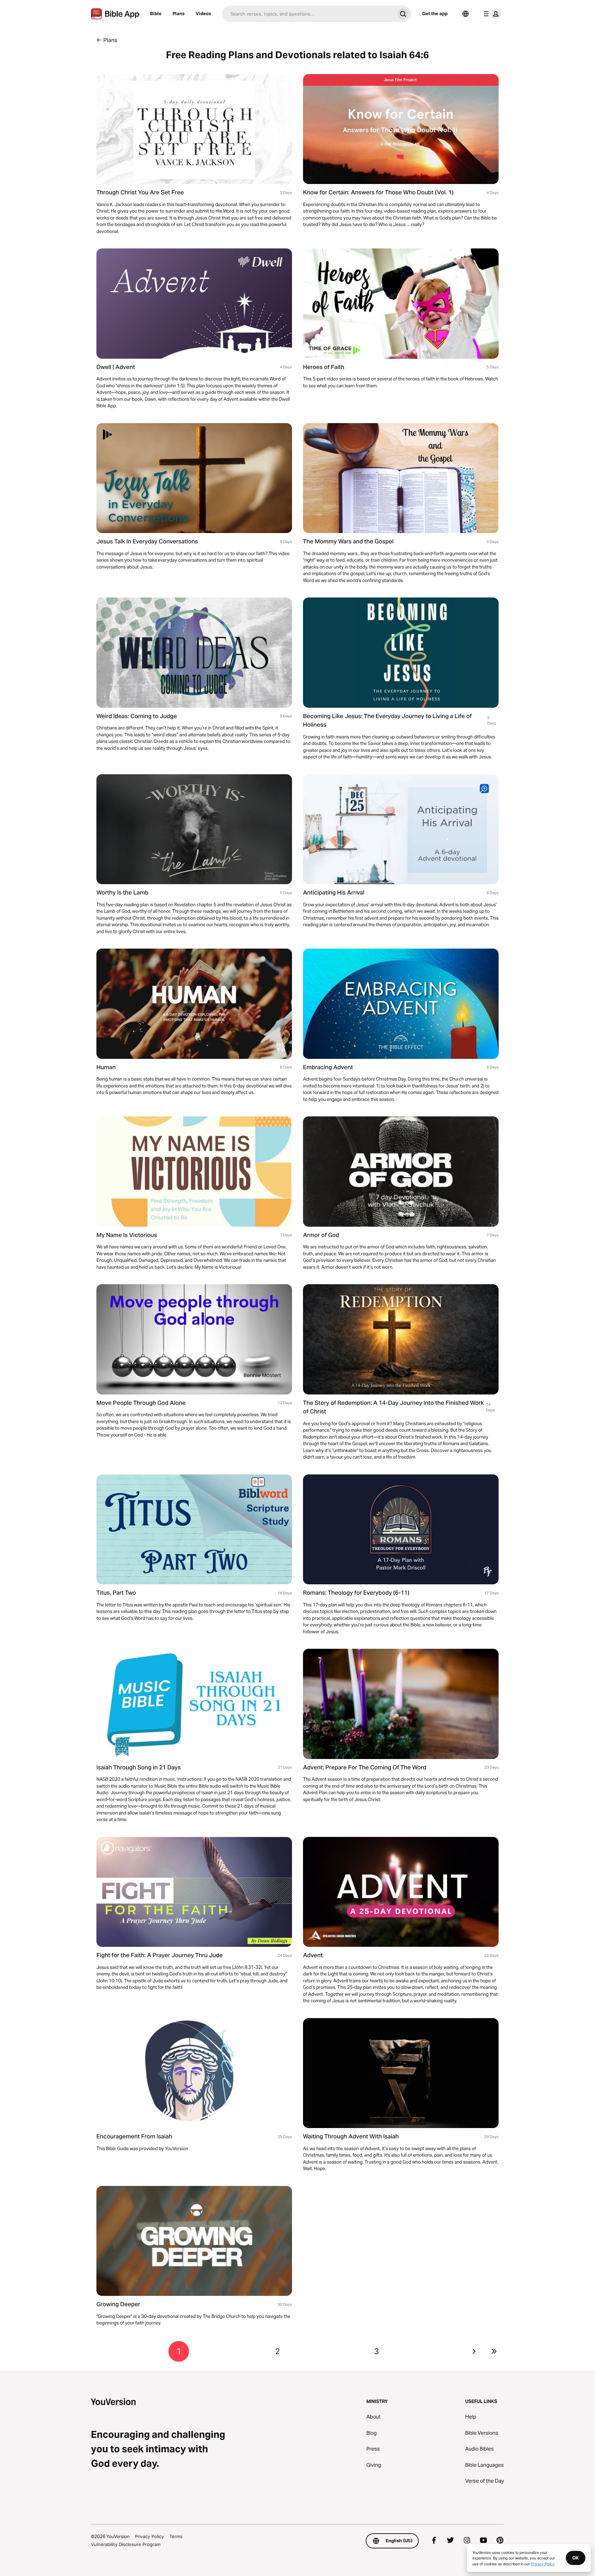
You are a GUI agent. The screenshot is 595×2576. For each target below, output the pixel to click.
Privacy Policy (149, 2536)
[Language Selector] (466, 14)
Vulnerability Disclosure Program (126, 2544)
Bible (156, 13)
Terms (176, 2536)
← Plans (107, 40)
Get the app (435, 13)
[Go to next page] (474, 2351)
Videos (203, 13)
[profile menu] (491, 14)
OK (576, 2558)
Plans (179, 13)
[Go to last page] (494, 2351)
